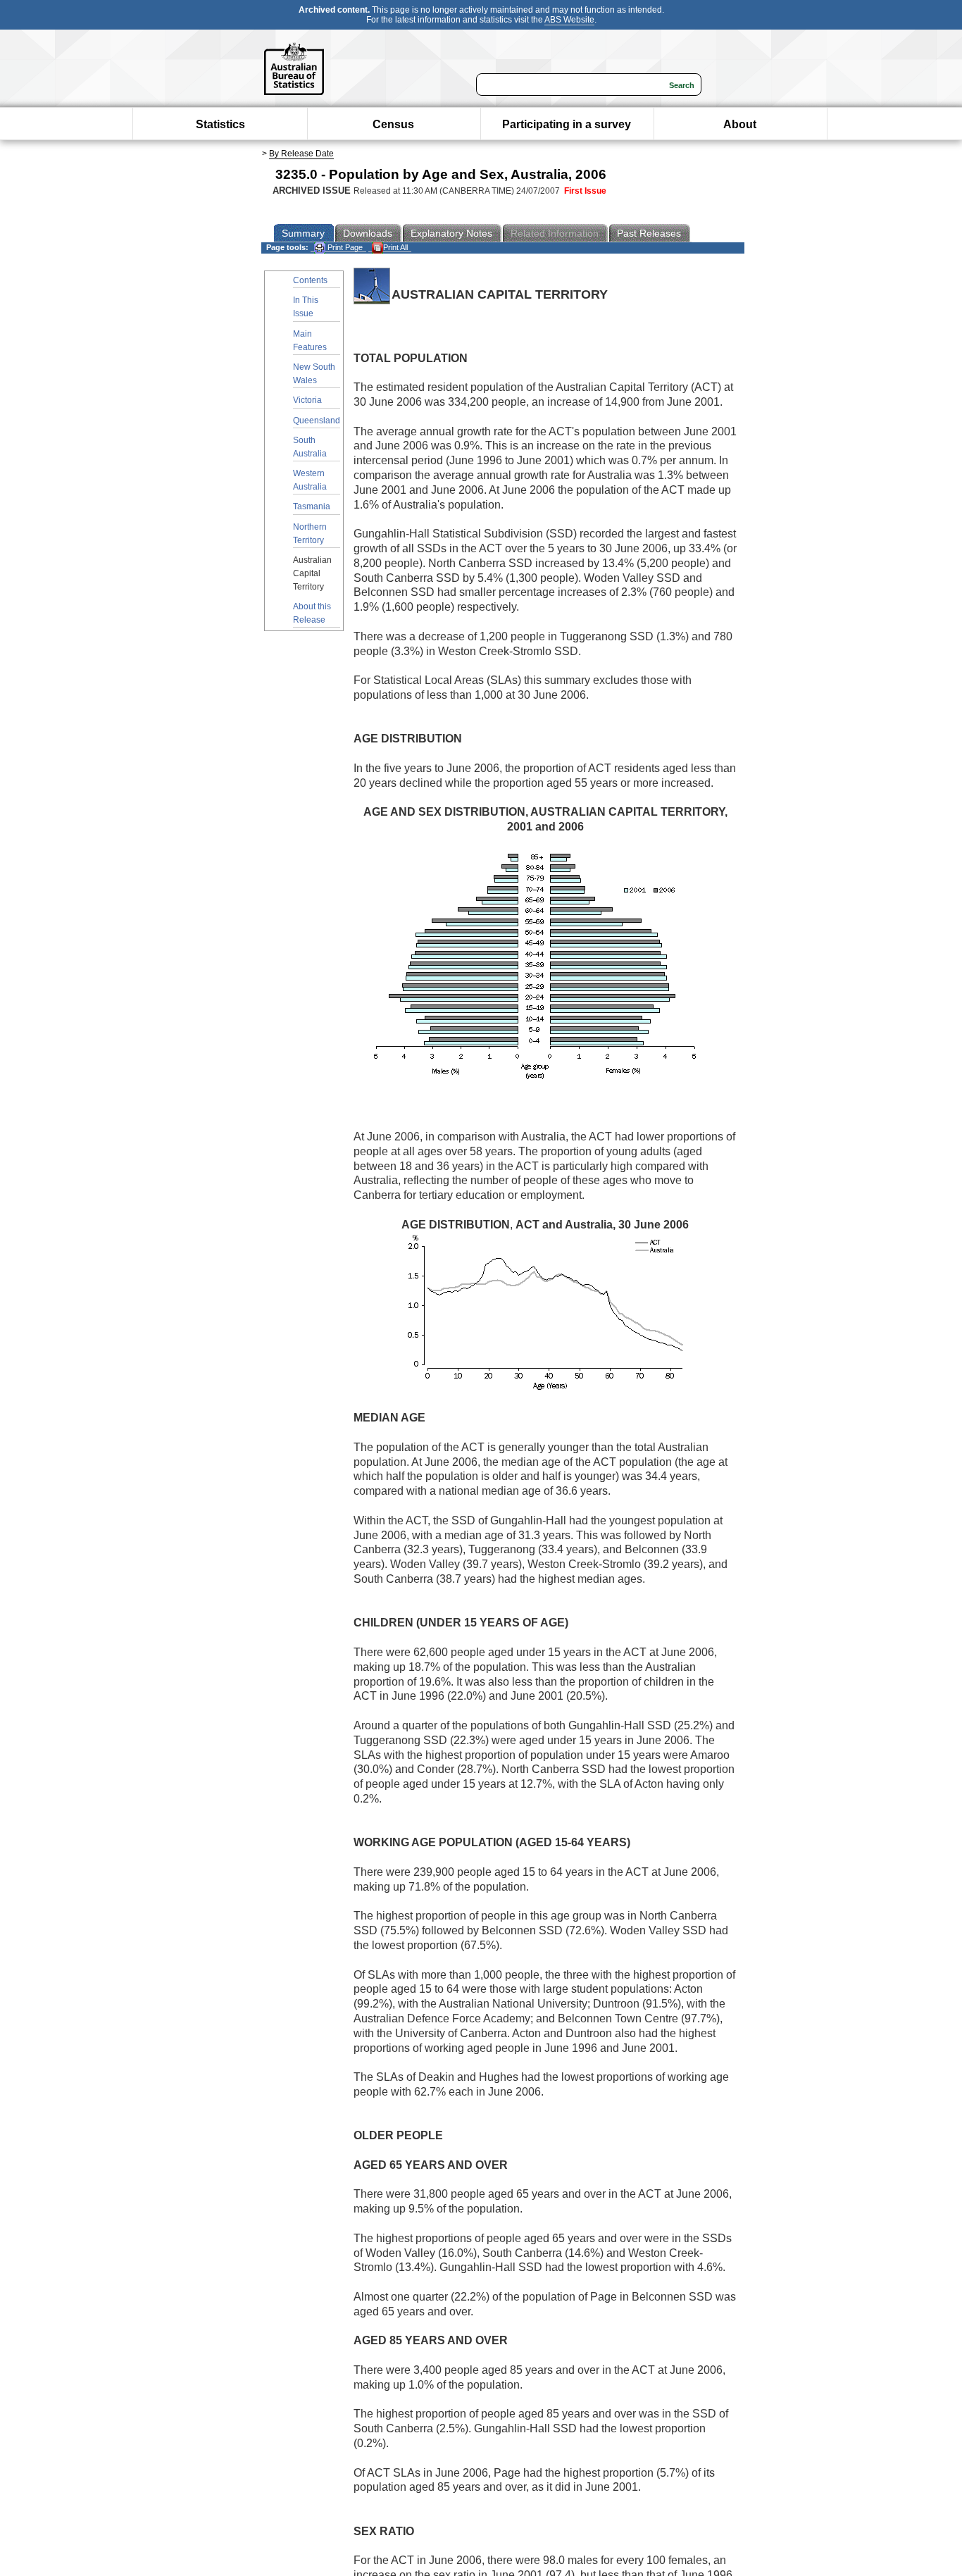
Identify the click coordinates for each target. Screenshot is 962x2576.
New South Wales (314, 374)
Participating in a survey (567, 124)
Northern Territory (310, 534)
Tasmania (312, 506)
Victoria (307, 400)
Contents (310, 280)
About (740, 124)
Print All (395, 247)
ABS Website (569, 20)
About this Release (312, 613)
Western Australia (310, 480)
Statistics (220, 124)
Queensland (317, 421)
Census (393, 124)
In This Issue (306, 307)
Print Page (344, 247)
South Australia (310, 447)
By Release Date (301, 154)
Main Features (310, 341)
